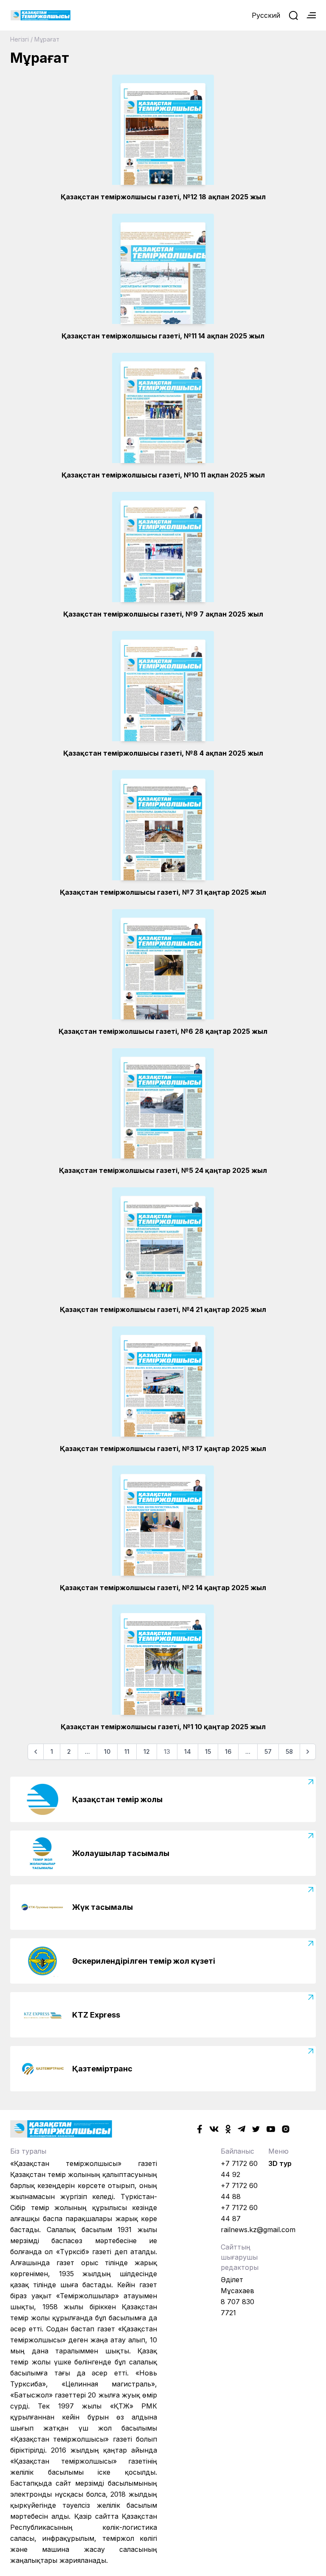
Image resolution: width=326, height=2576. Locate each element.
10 (107, 1751)
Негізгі (20, 39)
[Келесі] (308, 1752)
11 (127, 1751)
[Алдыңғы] (36, 1752)
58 (289, 1751)
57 (268, 1751)
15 (208, 1751)
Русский (266, 15)
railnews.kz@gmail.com (258, 2230)
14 (188, 1751)
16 (228, 1751)
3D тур (280, 2163)
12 (147, 1751)
